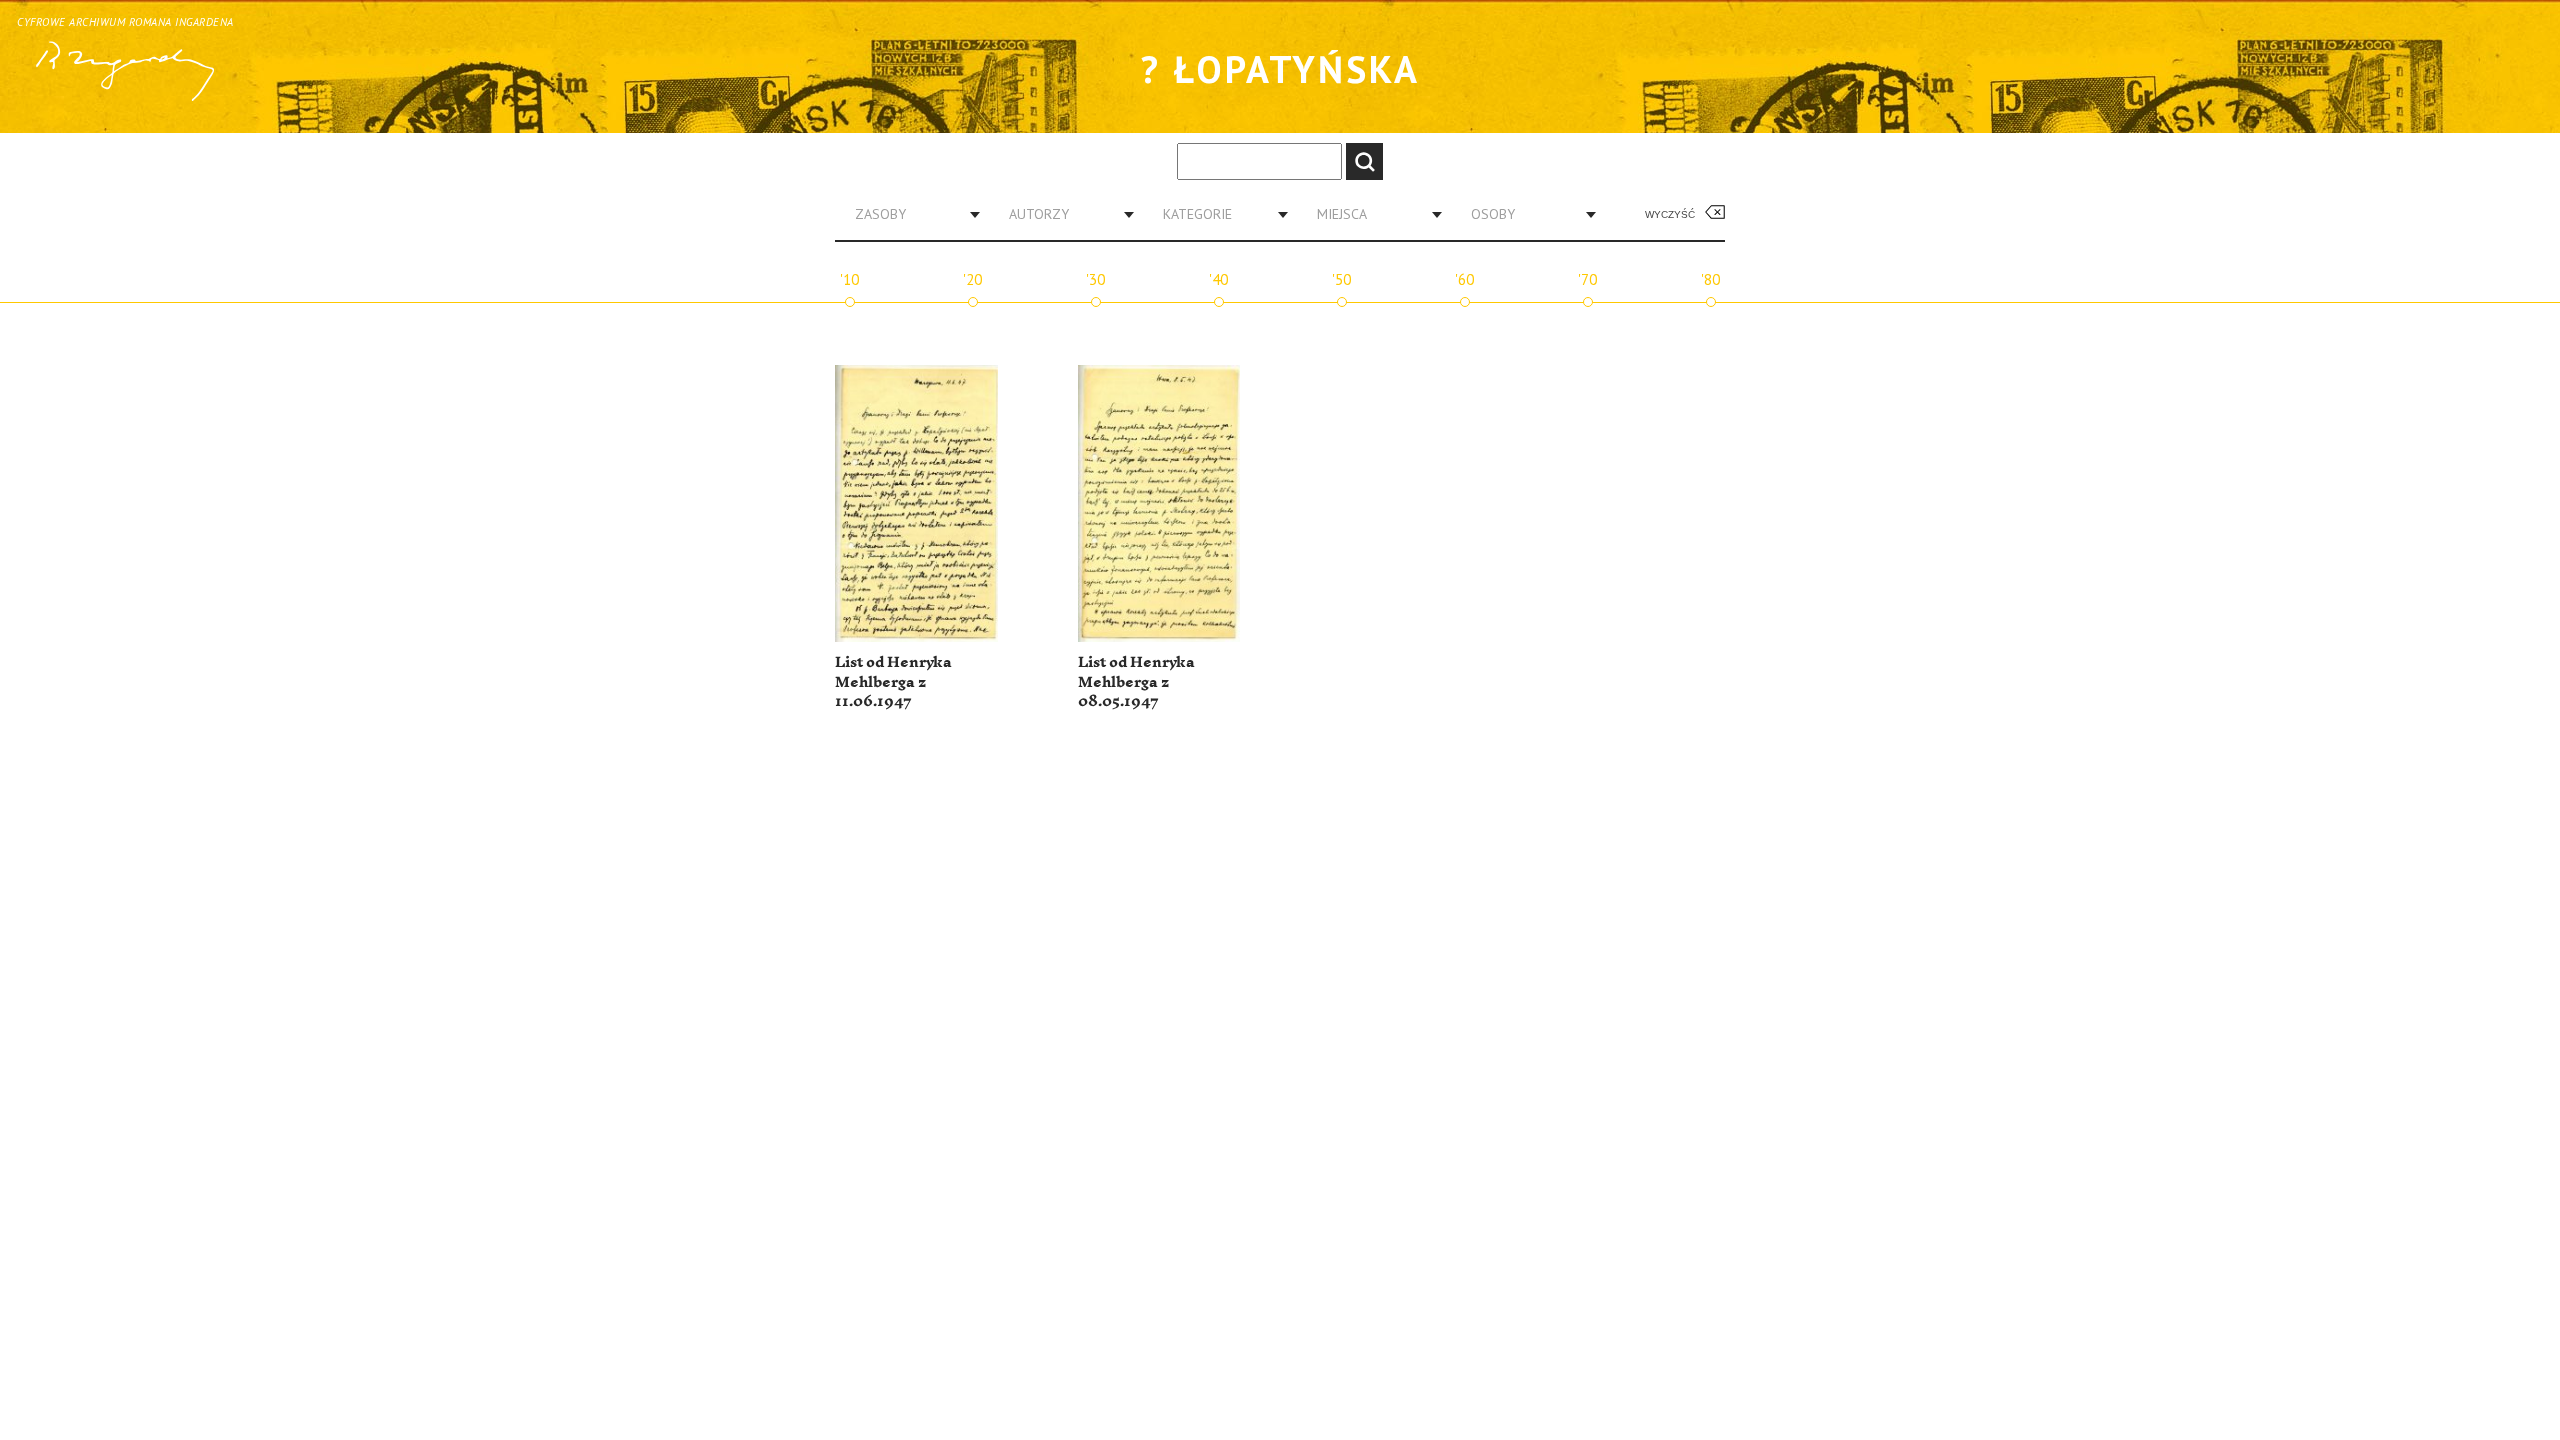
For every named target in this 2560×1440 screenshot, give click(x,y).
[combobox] (910, 214)
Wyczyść (1670, 214)
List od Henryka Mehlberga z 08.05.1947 (1136, 682)
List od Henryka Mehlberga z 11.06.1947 (893, 682)
